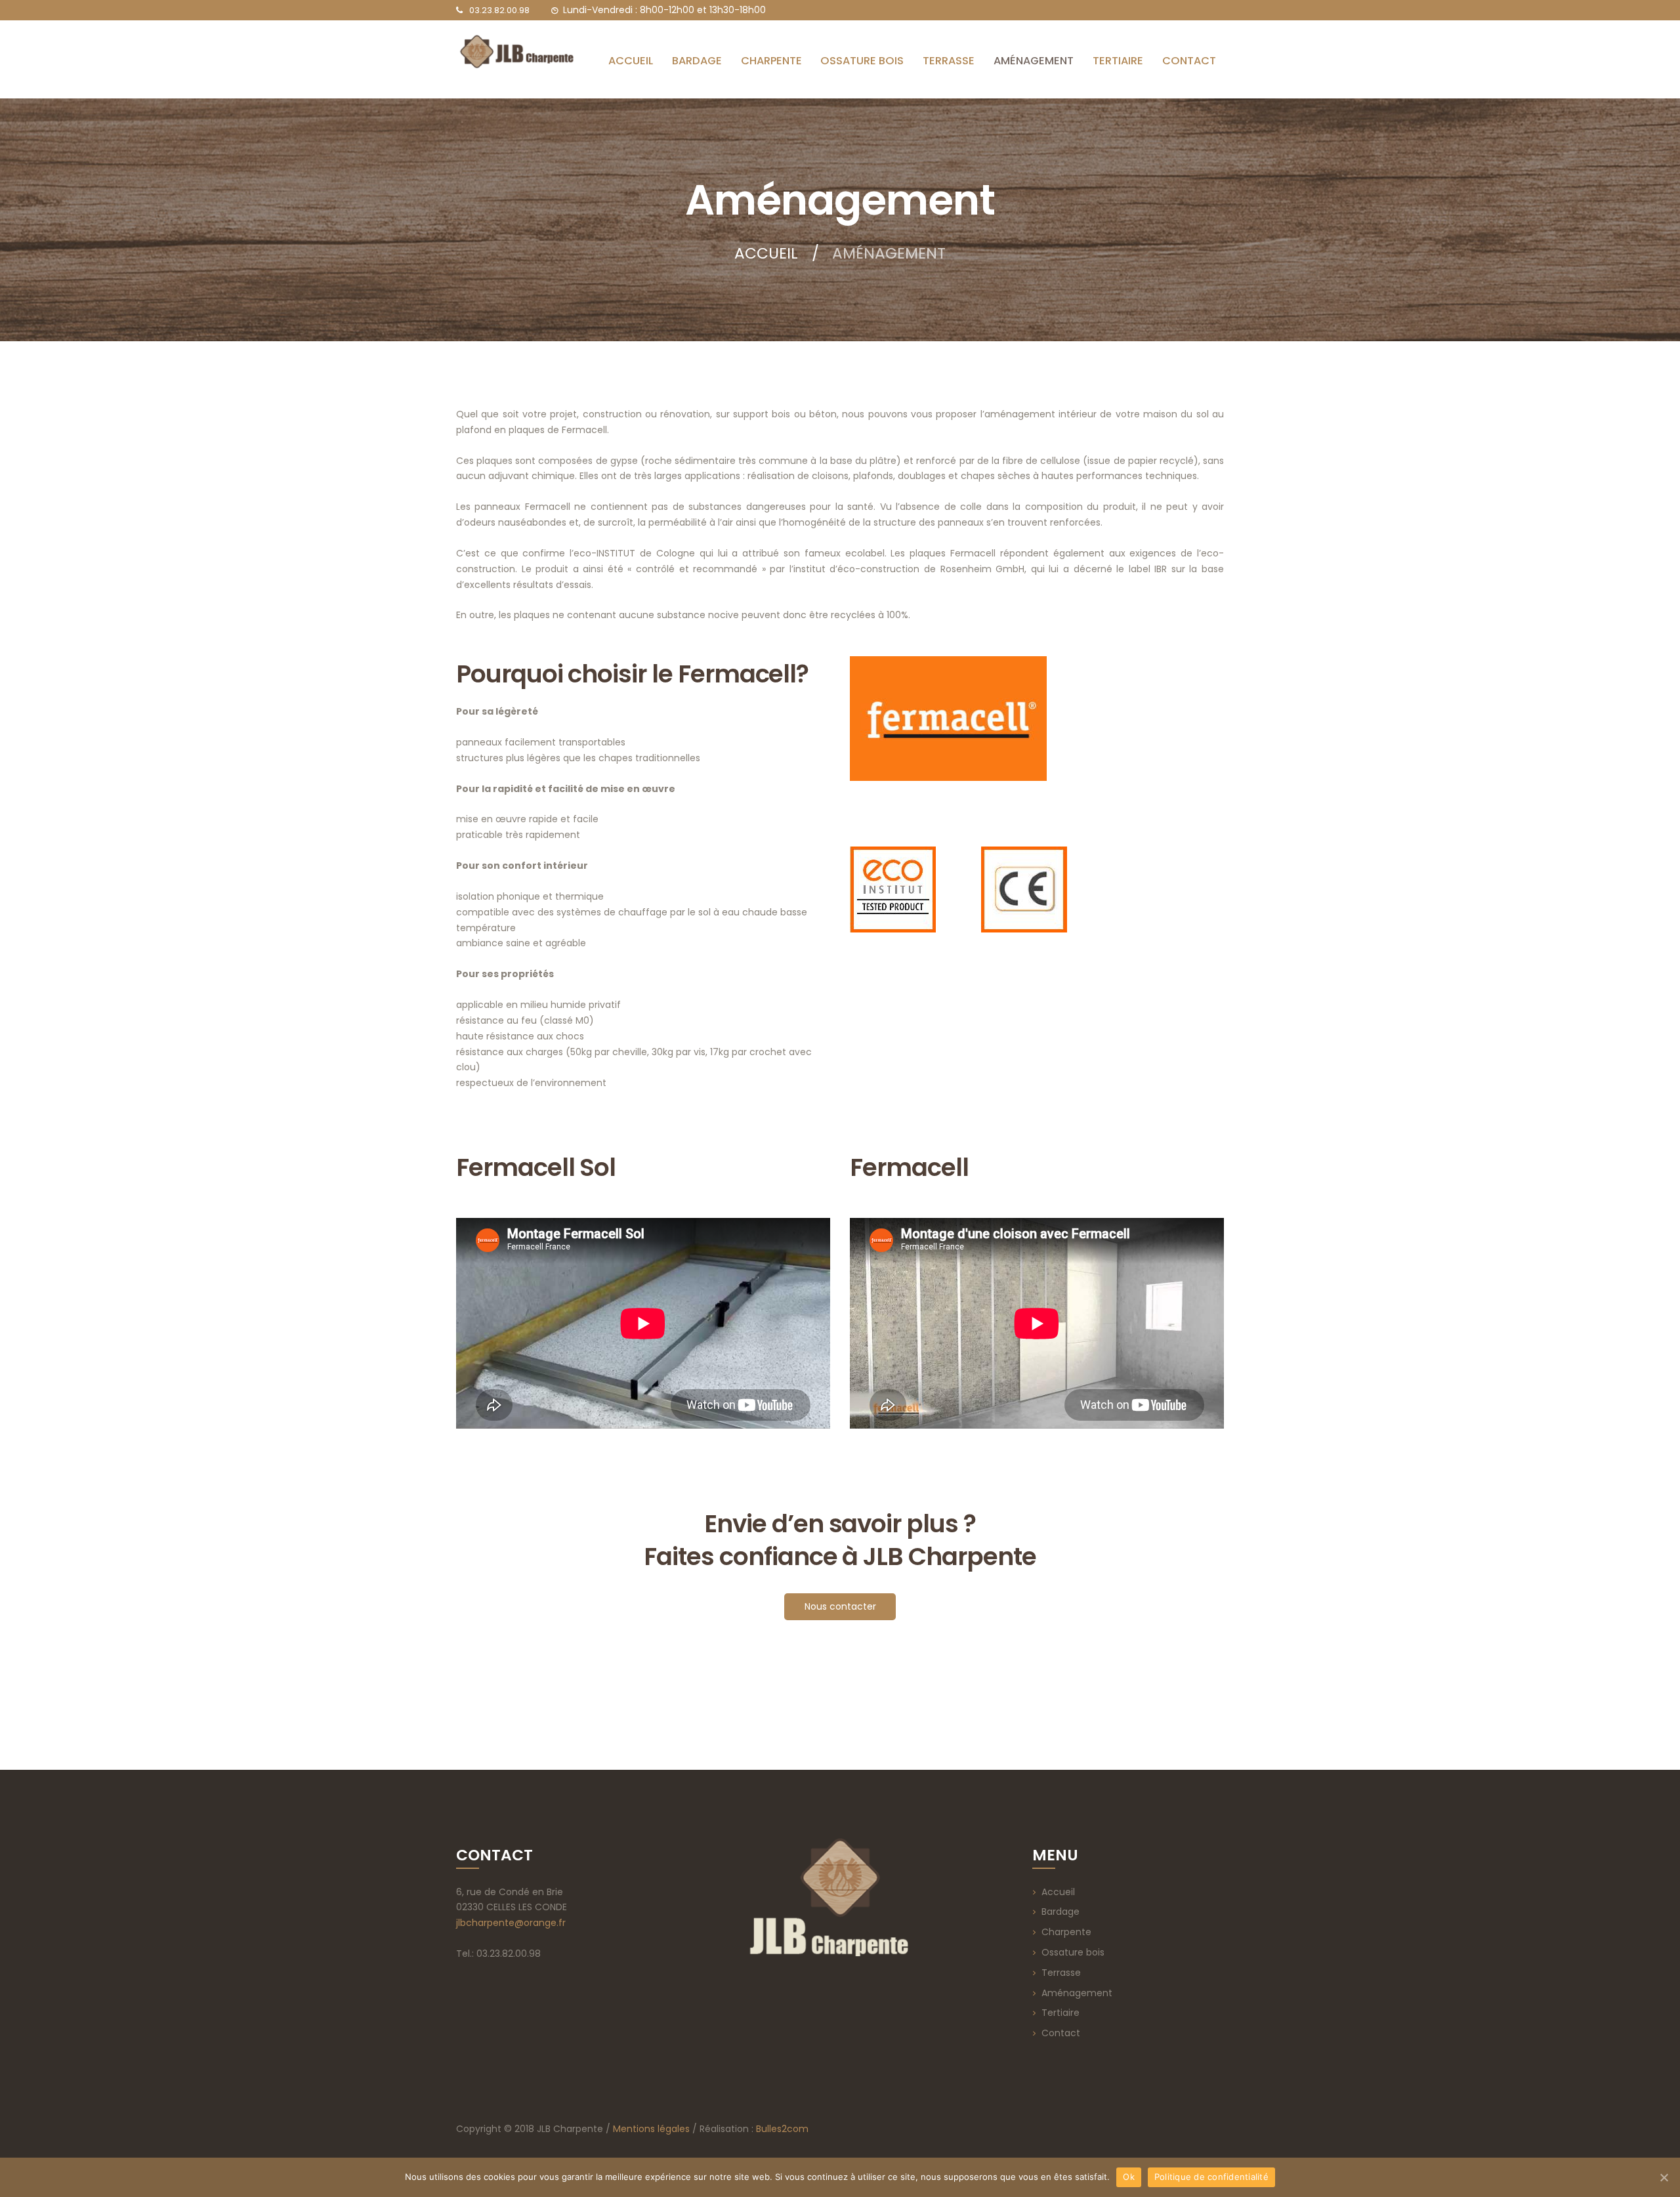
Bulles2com (782, 2129)
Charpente (1066, 1932)
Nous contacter (840, 1606)
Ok (1129, 2177)
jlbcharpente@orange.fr (511, 1923)
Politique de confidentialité (1211, 2177)
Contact (1061, 2033)
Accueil (766, 254)
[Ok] (1664, 2177)
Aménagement (1077, 1993)
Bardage (1060, 1912)
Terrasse (1061, 1973)
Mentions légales (651, 2129)
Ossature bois (1073, 1952)
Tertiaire (1060, 2013)
